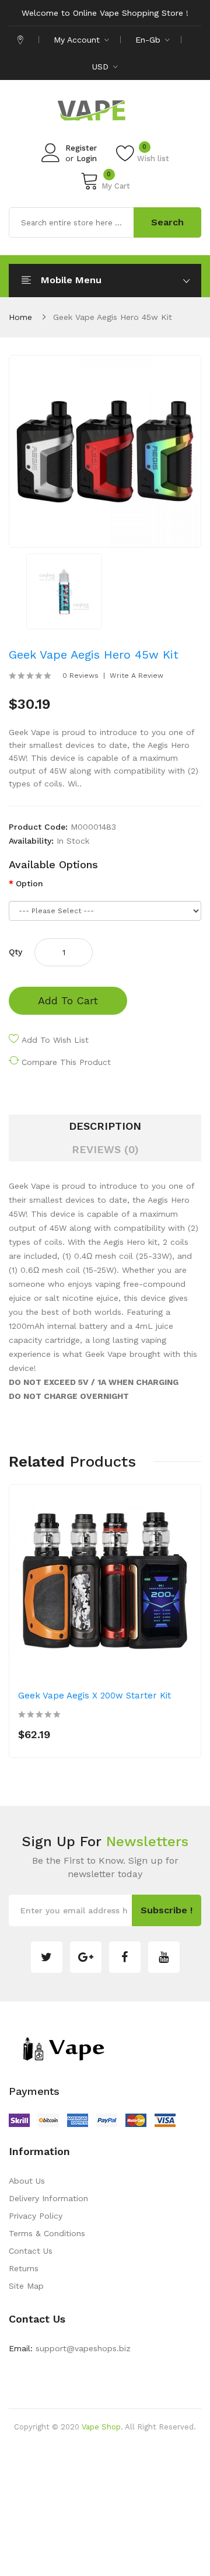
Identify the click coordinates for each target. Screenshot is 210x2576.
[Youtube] (164, 1957)
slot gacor (119, 2532)
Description (105, 1126)
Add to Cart (68, 1000)
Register (81, 148)
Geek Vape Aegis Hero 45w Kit (113, 317)
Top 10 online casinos (122, 2567)
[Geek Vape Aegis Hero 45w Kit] (64, 590)
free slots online (112, 2497)
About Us (27, 2181)
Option (29, 883)
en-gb (149, 40)
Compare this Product (66, 1062)
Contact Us (31, 2251)
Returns (24, 2268)
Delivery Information (48, 2198)
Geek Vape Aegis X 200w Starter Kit (94, 1696)
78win (134, 2462)
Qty (15, 952)
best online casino (117, 2550)
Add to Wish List (55, 1040)
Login (87, 159)
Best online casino (146, 2445)
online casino (73, 2532)
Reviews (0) (105, 1149)
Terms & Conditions (47, 2233)
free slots (160, 2515)
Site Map (26, 2286)
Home (20, 317)
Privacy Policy (36, 2216)
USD (102, 67)
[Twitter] (47, 1957)
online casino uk (90, 2462)
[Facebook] (125, 1957)
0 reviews (80, 676)
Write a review (136, 676)
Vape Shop (101, 2427)
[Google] (86, 1957)
